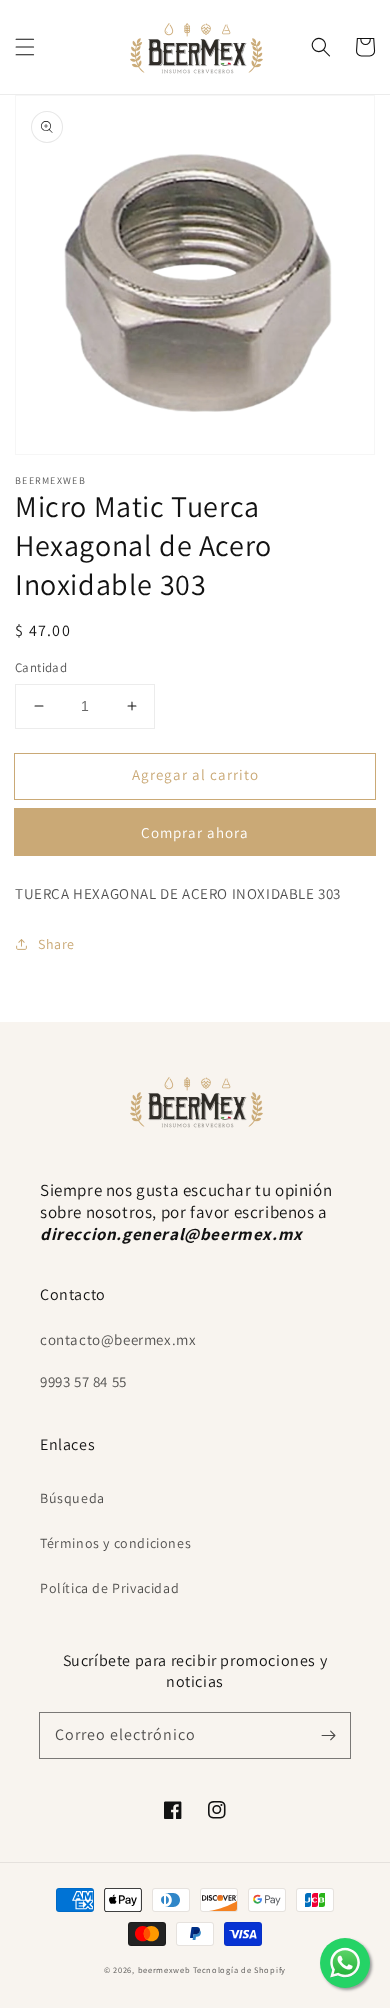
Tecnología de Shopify (239, 1969)
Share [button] (56, 944)
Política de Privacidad (109, 1588)
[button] (25, 47)
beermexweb (164, 1969)
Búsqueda (72, 1498)
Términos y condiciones (115, 1543)
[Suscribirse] (328, 1735)
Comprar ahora (195, 832)
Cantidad (41, 667)
